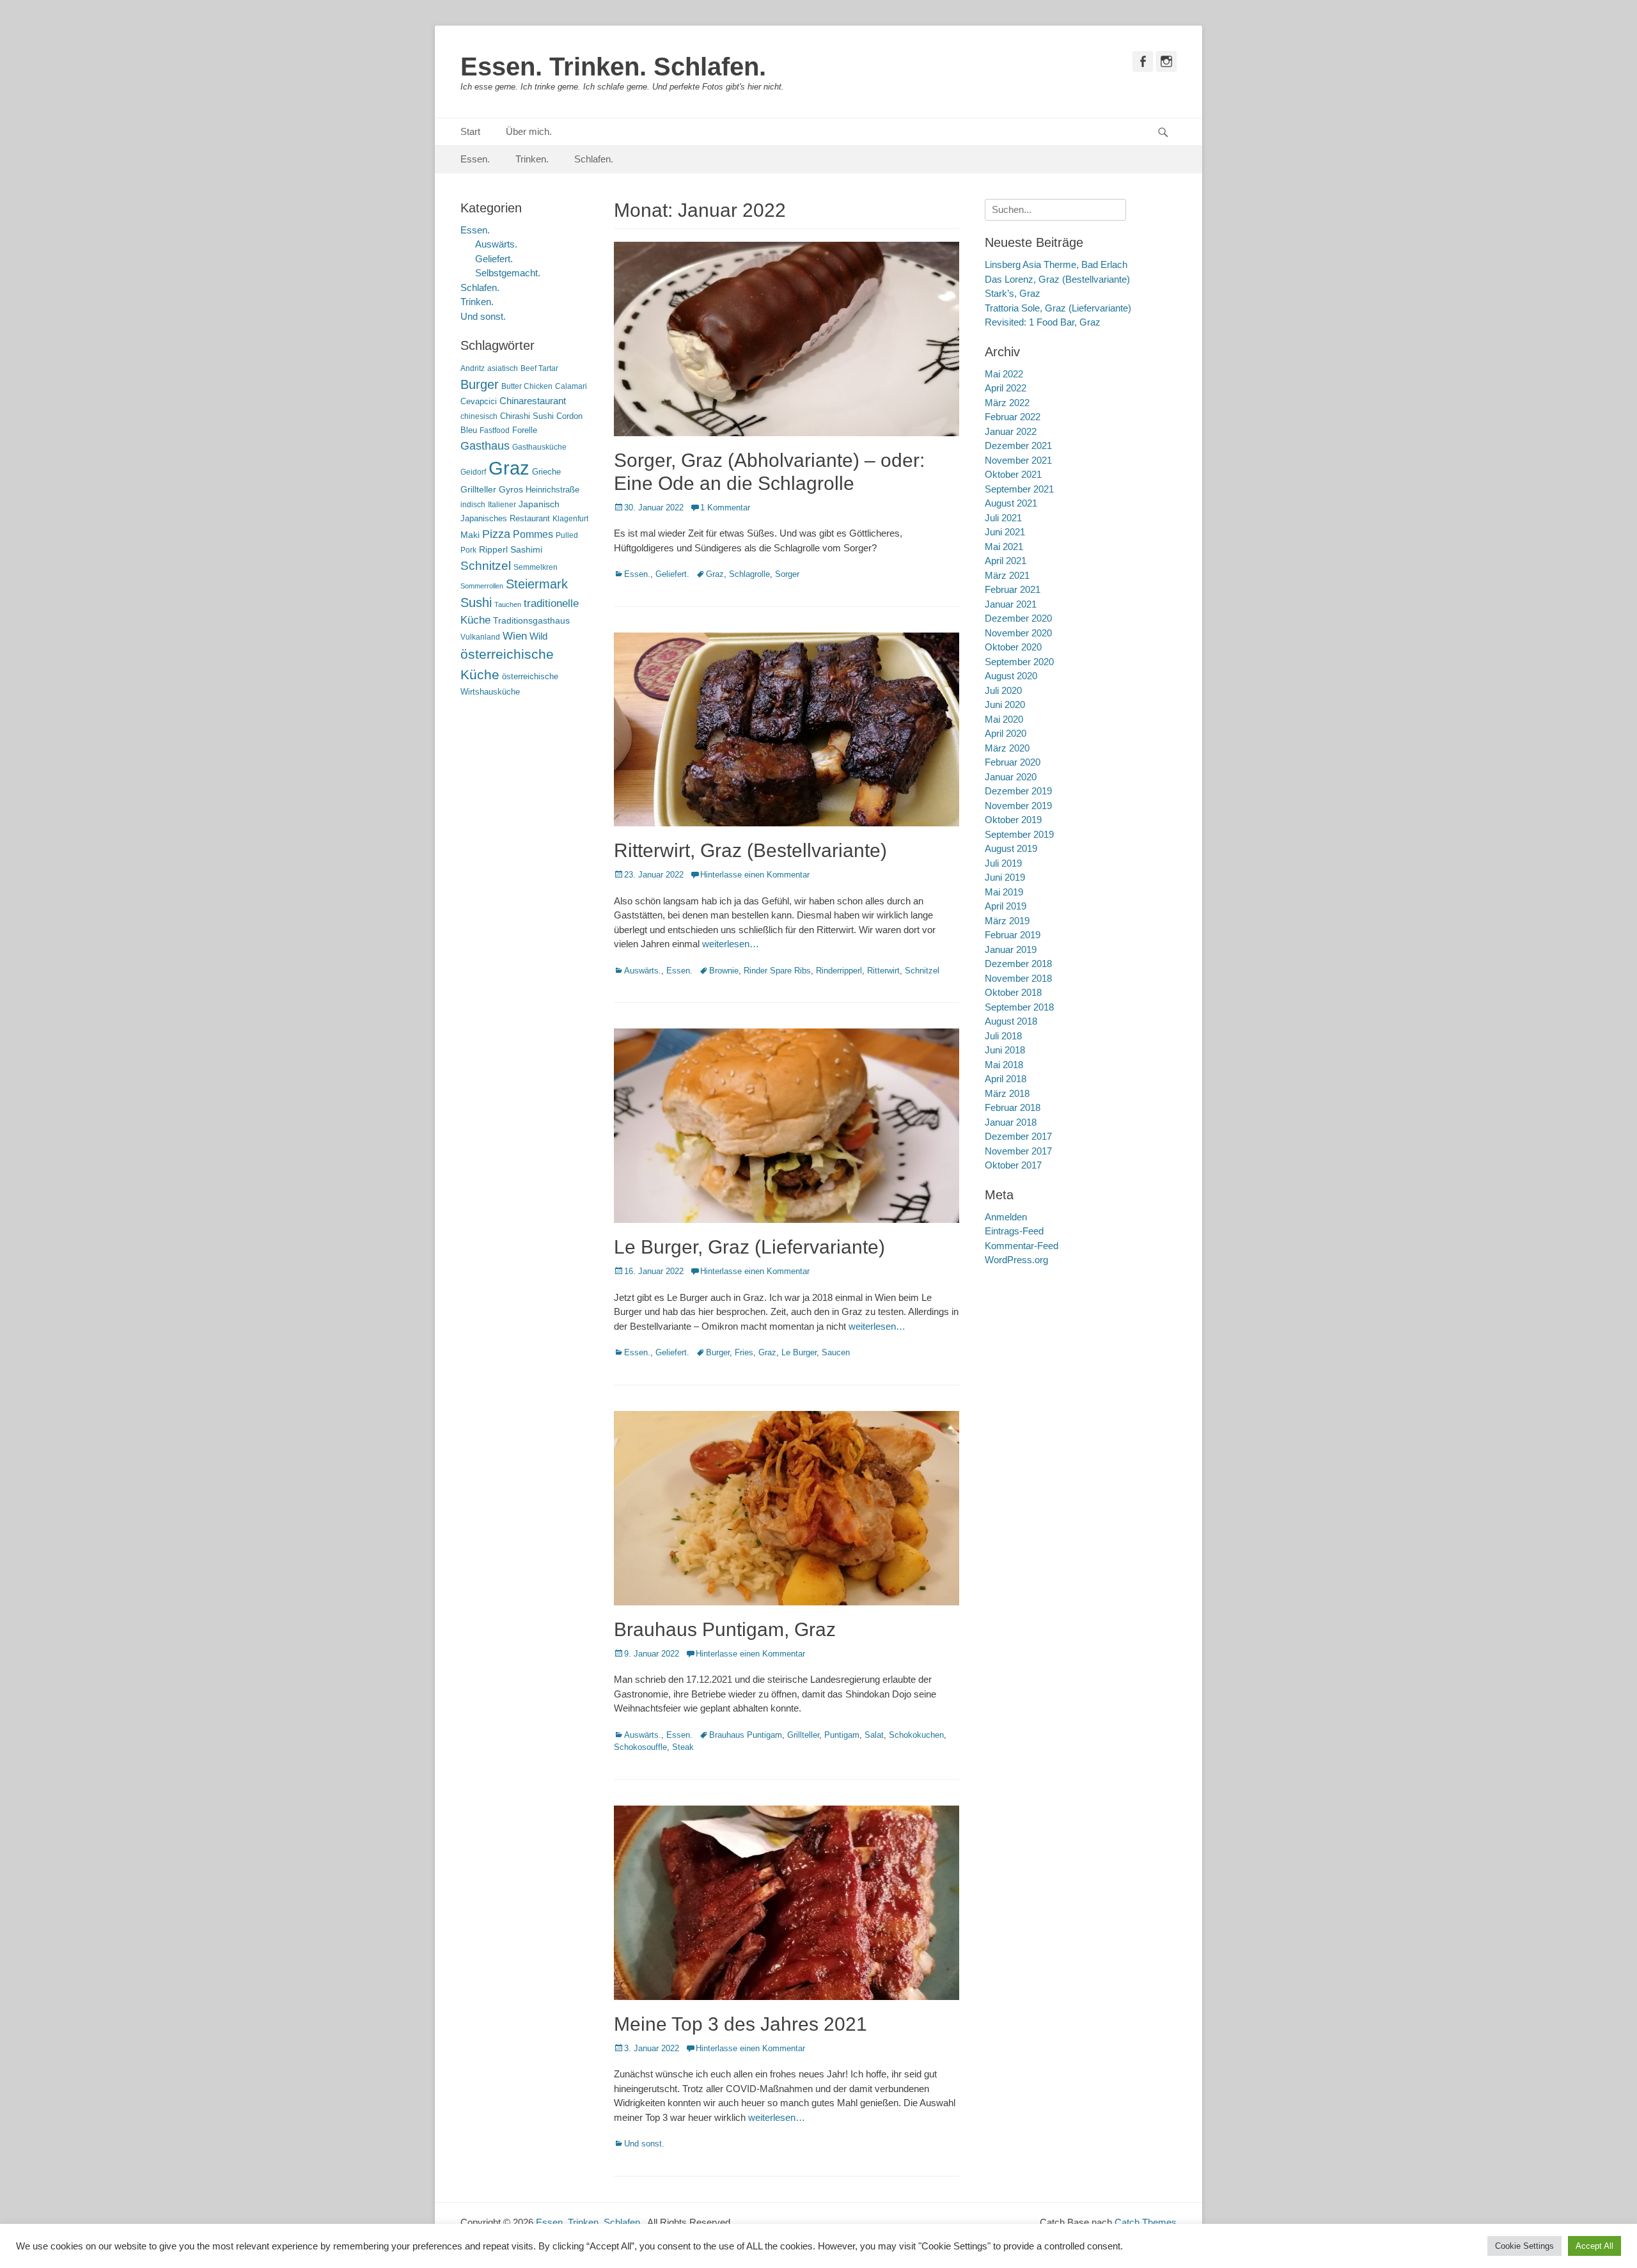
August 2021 (1011, 503)
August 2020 (1011, 676)
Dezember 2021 (1018, 445)
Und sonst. (644, 2144)
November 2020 (1018, 633)
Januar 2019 (1011, 949)
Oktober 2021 (1013, 474)
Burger (718, 1352)
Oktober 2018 (1013, 992)
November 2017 (1018, 1151)
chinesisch (479, 416)
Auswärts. (643, 971)
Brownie (724, 971)
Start (470, 131)
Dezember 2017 (1018, 1136)
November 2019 (1018, 806)
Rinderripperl (839, 971)
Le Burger (799, 1352)
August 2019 (1011, 848)
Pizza (496, 534)
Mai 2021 (1004, 547)
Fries (744, 1352)
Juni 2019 (1005, 877)
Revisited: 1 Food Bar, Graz (1043, 322)
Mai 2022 (1004, 374)
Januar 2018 (1011, 1122)
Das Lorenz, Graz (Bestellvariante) (1057, 279)
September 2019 (1019, 834)
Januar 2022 (1011, 431)
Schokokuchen (916, 1735)
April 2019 (1006, 906)
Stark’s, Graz (1013, 293)
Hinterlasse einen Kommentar (755, 875)
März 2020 (1007, 748)
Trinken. (532, 159)
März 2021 (1007, 575)
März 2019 (1007, 921)
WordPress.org (1016, 1260)
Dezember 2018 (1018, 964)
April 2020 (1006, 733)
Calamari (571, 386)
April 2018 (1006, 1079)
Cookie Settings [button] (1524, 2246)
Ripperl (493, 550)
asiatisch (503, 368)
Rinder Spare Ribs (777, 971)
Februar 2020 (1013, 762)
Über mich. (529, 131)
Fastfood (495, 430)
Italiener (502, 505)
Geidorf (473, 472)
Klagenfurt (570, 519)
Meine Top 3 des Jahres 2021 (740, 2024)
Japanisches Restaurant (505, 518)
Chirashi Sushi (527, 416)
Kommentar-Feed (1022, 1246)
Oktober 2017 (1013, 1165)
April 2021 (1006, 561)
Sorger (787, 574)
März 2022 (1007, 403)
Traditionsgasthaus (531, 620)
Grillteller (803, 1735)
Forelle (525, 430)
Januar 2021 (1011, 604)
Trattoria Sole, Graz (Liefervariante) (1058, 308)
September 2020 (1019, 662)
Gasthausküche (539, 447)
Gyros (511, 490)
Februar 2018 (1013, 1107)
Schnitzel (922, 971)
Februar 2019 (1013, 935)
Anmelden (1006, 1217)
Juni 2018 (1005, 1050)
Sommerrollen (482, 586)
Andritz (473, 368)
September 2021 (1019, 489)
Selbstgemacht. (508, 273)
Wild (538, 636)
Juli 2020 (1003, 690)
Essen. (475, 159)
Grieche (546, 472)
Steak (683, 1747)
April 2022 (1006, 388)
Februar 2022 (1013, 417)
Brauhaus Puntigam (746, 1735)
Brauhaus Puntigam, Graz (725, 1629)
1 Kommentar (725, 508)
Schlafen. (594, 159)
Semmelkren (536, 567)
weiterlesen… (731, 944)
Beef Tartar (539, 368)
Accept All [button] (1594, 2246)
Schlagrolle (749, 574)
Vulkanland (480, 637)
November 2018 (1018, 978)
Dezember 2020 (1018, 618)
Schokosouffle (640, 1747)
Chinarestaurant (533, 401)
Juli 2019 (1003, 863)
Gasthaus (485, 446)
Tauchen (508, 604)
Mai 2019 (1004, 892)
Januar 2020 (1011, 777)
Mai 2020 (1004, 719)
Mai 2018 (1004, 1065)
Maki (470, 535)
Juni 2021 (1005, 532)
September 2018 (1019, 1007)
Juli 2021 (1003, 518)
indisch (473, 505)
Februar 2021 (1013, 589)
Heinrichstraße (552, 490)
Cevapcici (479, 401)
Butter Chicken (527, 386)
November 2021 (1018, 460)
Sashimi (526, 550)
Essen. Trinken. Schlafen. (613, 67)
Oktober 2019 (1013, 820)
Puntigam (842, 1735)
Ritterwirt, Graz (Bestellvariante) (750, 850)
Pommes (533, 534)
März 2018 (1007, 1093)
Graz (715, 574)
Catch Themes (1146, 2222)
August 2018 (1011, 1021)
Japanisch (539, 504)
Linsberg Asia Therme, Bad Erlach (1056, 264)
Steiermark (537, 584)
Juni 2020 (1005, 705)
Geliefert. (672, 574)
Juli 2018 (1003, 1036)
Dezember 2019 (1018, 791)
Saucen (836, 1352)
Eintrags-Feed (1014, 1231)
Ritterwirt (883, 971)
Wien (515, 636)
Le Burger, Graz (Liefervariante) (749, 1247)
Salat (874, 1735)
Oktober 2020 (1013, 647)
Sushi (476, 602)
